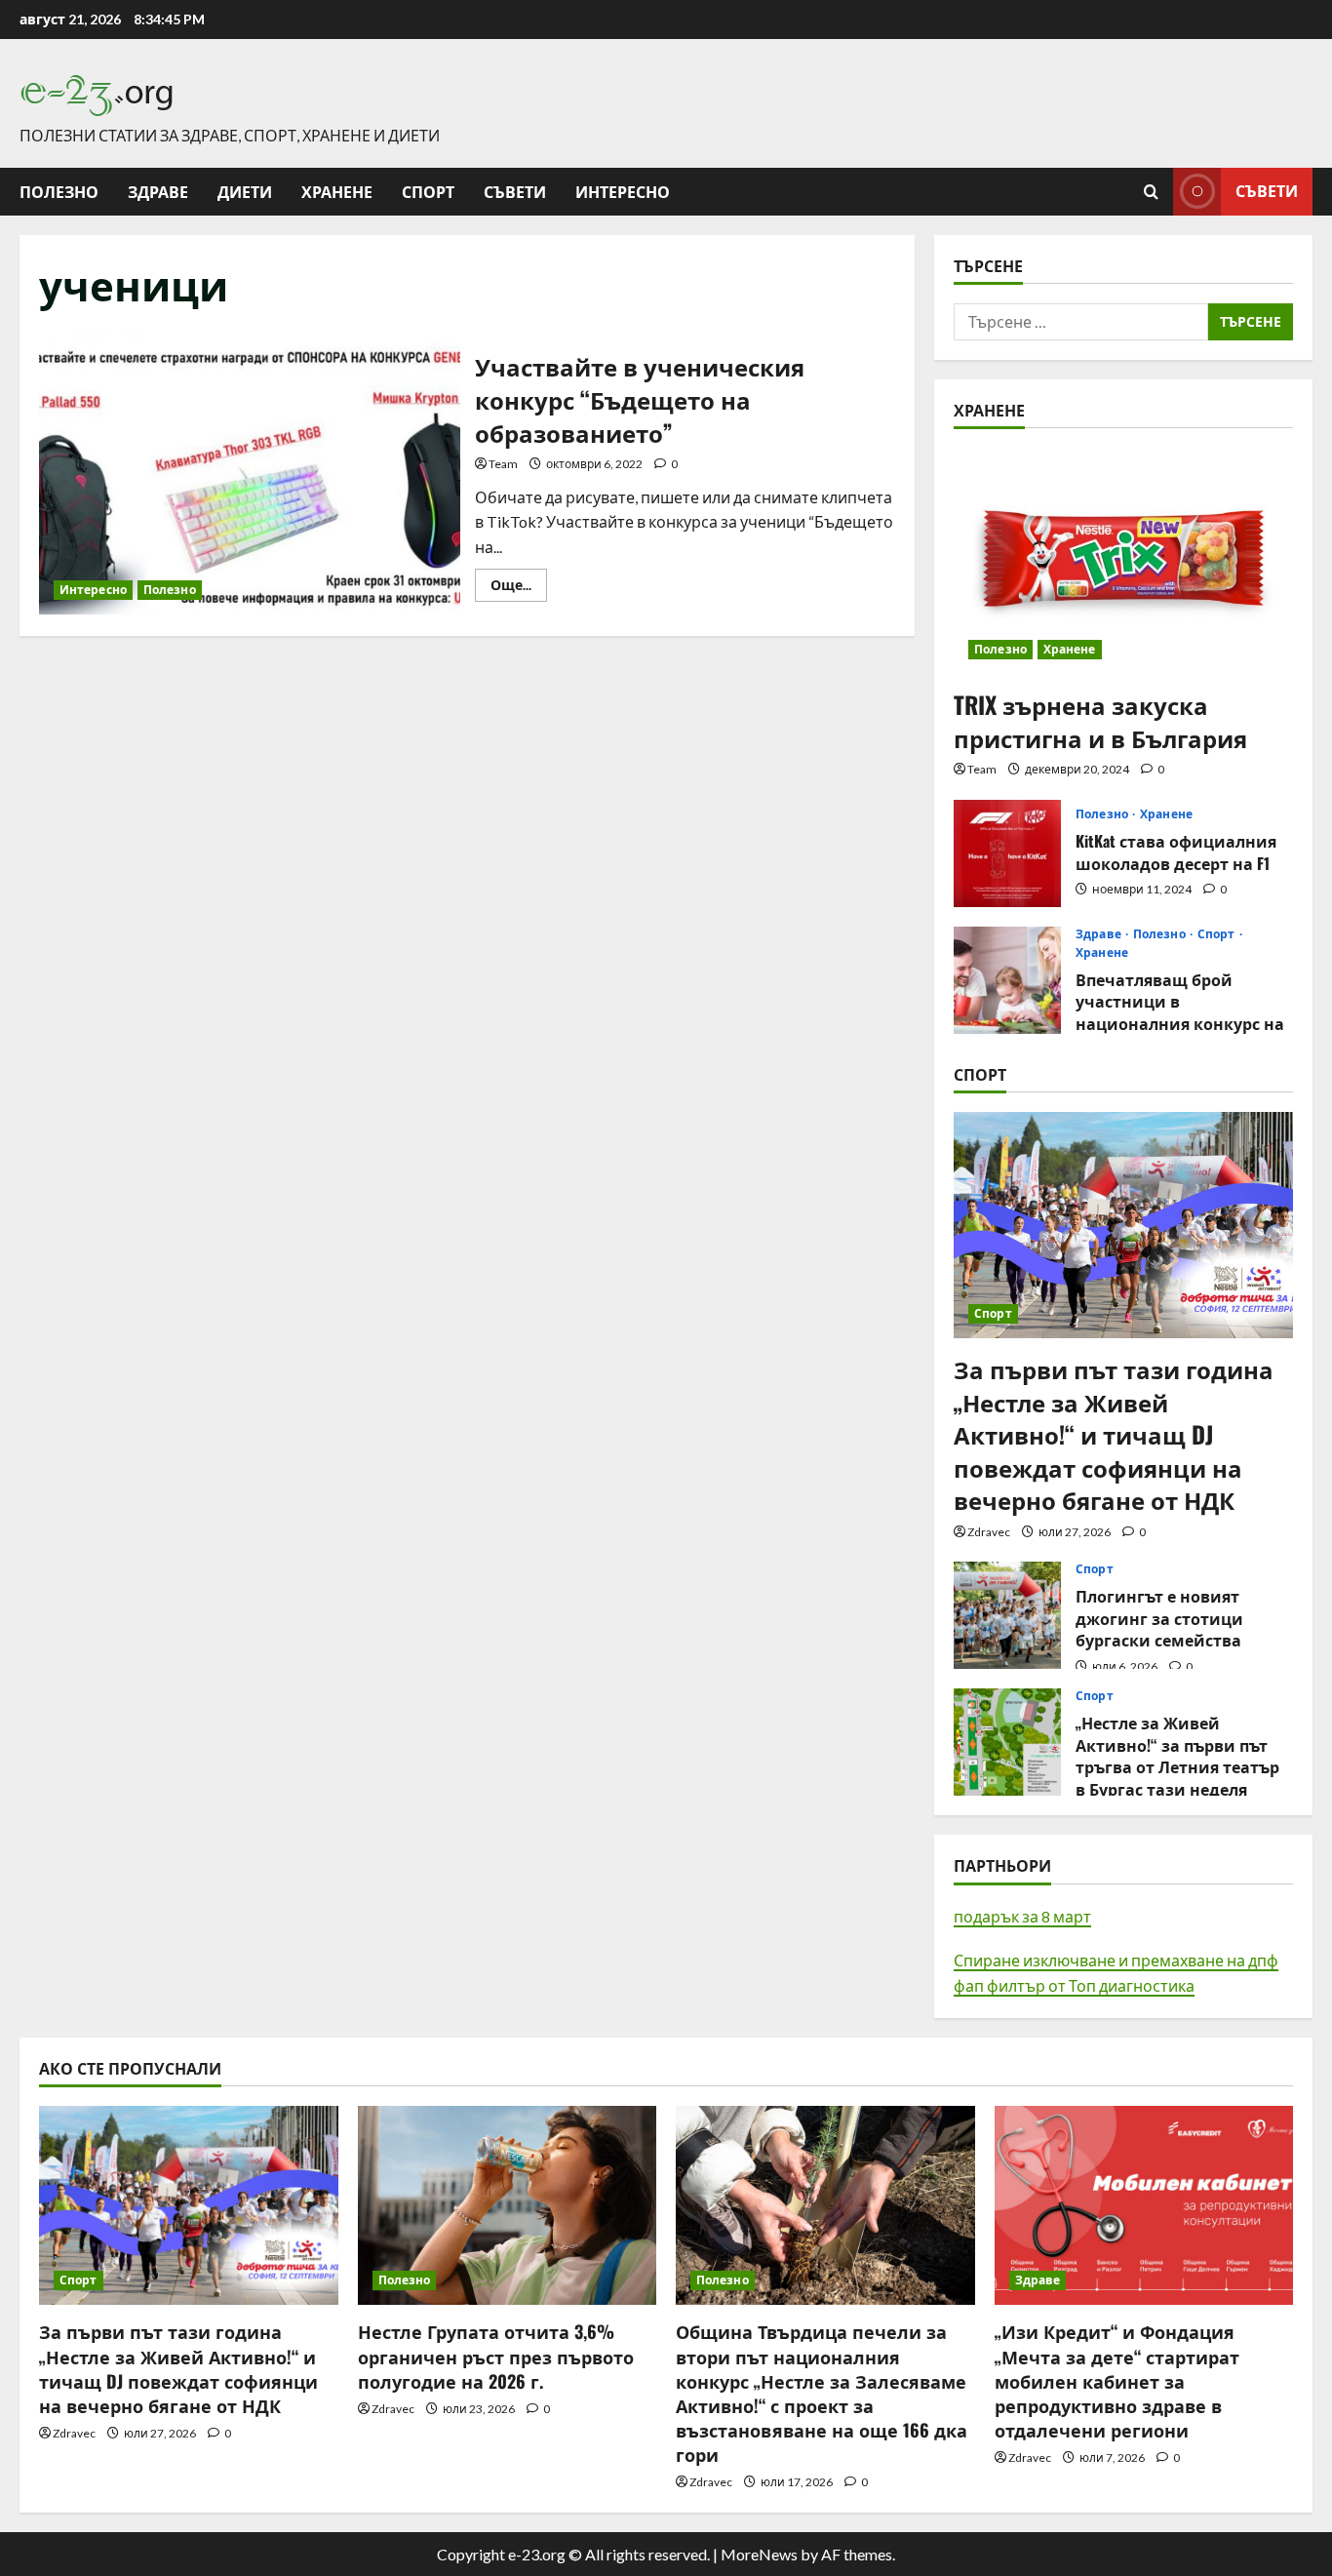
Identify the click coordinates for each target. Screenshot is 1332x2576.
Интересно (623, 191)
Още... (519, 589)
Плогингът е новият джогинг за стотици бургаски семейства (1007, 1615)
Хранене (337, 191)
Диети (245, 191)
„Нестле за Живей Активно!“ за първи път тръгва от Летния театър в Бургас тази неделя (1007, 1742)
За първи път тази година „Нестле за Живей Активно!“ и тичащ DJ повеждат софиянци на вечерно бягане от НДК (1114, 1434)
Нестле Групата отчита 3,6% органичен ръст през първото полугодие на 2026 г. (496, 2356)
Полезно (59, 191)
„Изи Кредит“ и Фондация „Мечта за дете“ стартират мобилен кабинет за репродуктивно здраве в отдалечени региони (1117, 2380)
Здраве (158, 191)
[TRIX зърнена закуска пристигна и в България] (1123, 561)
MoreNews (759, 2554)
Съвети (515, 191)
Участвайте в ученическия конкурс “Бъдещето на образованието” (250, 474)
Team (503, 464)
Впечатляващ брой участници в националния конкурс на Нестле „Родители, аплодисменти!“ (1007, 980)
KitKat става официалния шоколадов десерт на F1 (1007, 853)
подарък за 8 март (1022, 1916)
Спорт (428, 191)
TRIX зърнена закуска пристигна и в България (1100, 721)
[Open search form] (1151, 192)
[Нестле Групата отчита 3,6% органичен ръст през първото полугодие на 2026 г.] (508, 2205)
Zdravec (989, 1532)
